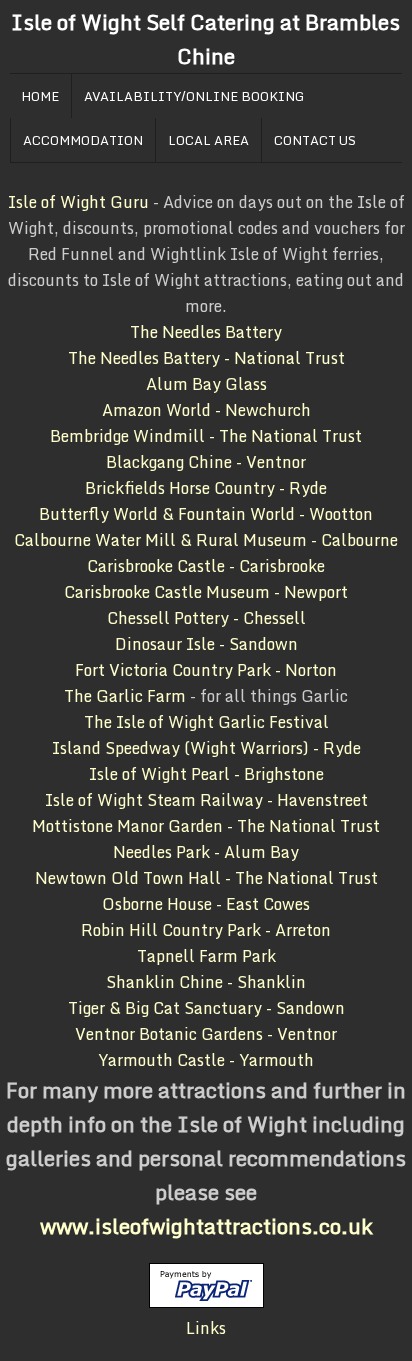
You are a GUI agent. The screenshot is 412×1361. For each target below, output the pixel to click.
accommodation (83, 140)
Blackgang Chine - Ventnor (206, 462)
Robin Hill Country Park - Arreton (206, 930)
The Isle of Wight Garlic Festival (206, 722)
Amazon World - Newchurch (206, 410)
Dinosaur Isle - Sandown (206, 644)
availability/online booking (194, 96)
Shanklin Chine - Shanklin (206, 982)
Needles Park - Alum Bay (206, 852)
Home (40, 96)
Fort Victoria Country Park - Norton (206, 670)
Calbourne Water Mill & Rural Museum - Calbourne (206, 540)
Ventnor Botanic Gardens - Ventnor (206, 1034)
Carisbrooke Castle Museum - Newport (206, 592)
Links (206, 1328)
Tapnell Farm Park (206, 956)
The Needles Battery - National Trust (206, 358)
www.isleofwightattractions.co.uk (206, 1226)
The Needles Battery (206, 332)
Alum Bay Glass (206, 384)
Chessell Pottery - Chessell (206, 618)
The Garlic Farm (125, 696)
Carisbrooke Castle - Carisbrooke (206, 566)
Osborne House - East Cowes (206, 904)
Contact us (315, 140)
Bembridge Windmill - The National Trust (206, 436)
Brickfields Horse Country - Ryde (206, 488)
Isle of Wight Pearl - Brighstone (206, 774)
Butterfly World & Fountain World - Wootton (206, 514)
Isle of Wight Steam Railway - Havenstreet (206, 800)
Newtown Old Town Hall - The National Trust (206, 878)
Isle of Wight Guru (78, 202)
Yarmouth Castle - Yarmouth (206, 1060)
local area (208, 140)
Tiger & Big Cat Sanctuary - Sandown (206, 1008)
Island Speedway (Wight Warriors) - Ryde (206, 748)
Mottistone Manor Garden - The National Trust (206, 826)
